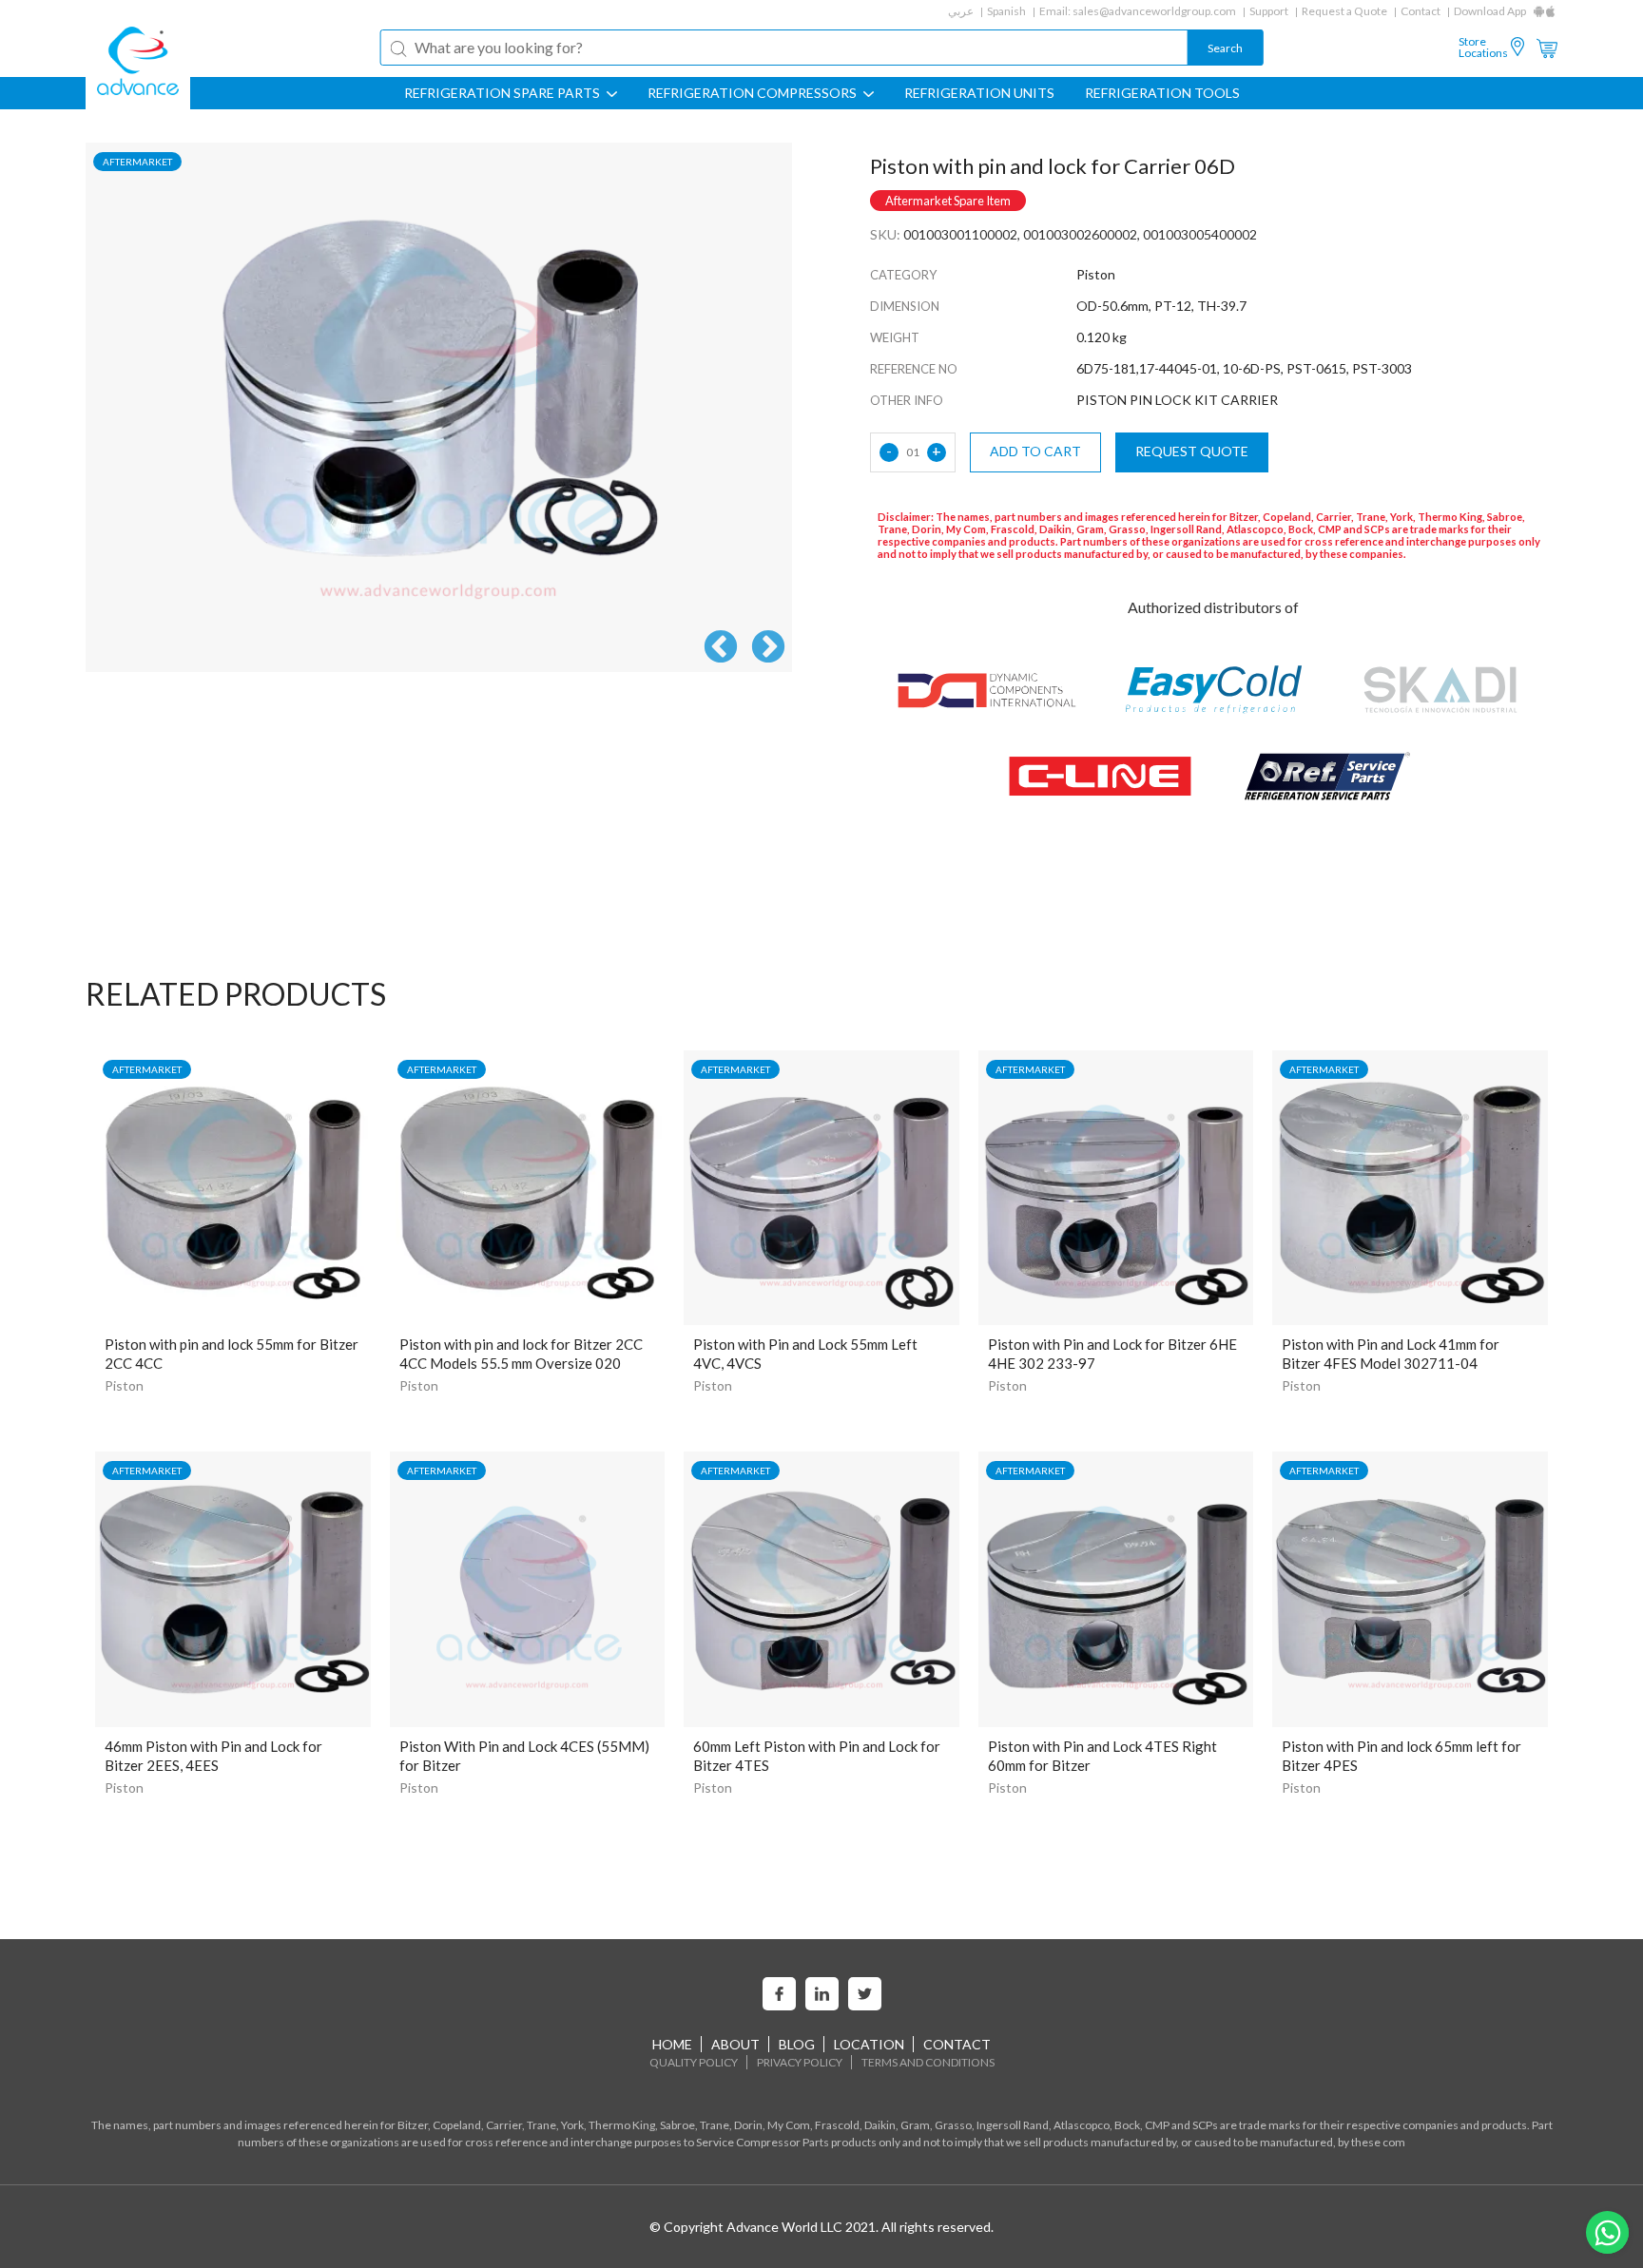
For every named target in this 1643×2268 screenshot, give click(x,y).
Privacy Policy (800, 2062)
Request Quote (1192, 451)
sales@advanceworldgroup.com (1154, 11)
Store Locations (1483, 48)
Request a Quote (1344, 11)
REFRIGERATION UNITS (979, 93)
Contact (1421, 11)
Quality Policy (694, 2062)
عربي (961, 11)
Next (768, 648)
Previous (721, 648)
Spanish (1006, 11)
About (735, 2044)
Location (869, 2044)
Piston (124, 1385)
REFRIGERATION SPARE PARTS (503, 93)
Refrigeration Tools (1162, 93)
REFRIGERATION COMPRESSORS (754, 93)
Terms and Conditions (928, 2062)
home (672, 2044)
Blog (797, 2044)
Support (1269, 11)
